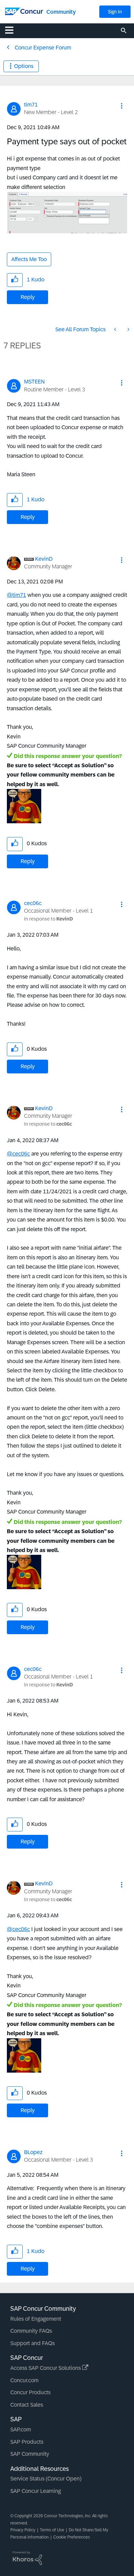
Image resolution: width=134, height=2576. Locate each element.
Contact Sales (27, 2405)
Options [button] (24, 66)
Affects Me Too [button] (29, 259)
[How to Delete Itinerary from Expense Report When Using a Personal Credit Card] (128, 329)
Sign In (115, 12)
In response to (48, 919)
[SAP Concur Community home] (24, 11)
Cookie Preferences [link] (72, 2537)
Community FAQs (31, 2331)
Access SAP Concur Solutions (46, 2368)
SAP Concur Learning (36, 2491)
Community (61, 12)
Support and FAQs (32, 2343)
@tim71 (16, 595)
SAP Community (30, 2454)
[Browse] (13, 30)
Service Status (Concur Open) (46, 2479)
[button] (122, 106)
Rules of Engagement (36, 2319)
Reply (28, 297)
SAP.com (21, 2429)
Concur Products (30, 2392)
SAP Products (27, 2442)
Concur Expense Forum (43, 48)
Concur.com (24, 2380)
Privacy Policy (23, 2530)
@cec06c (18, 1154)
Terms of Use (52, 2530)
